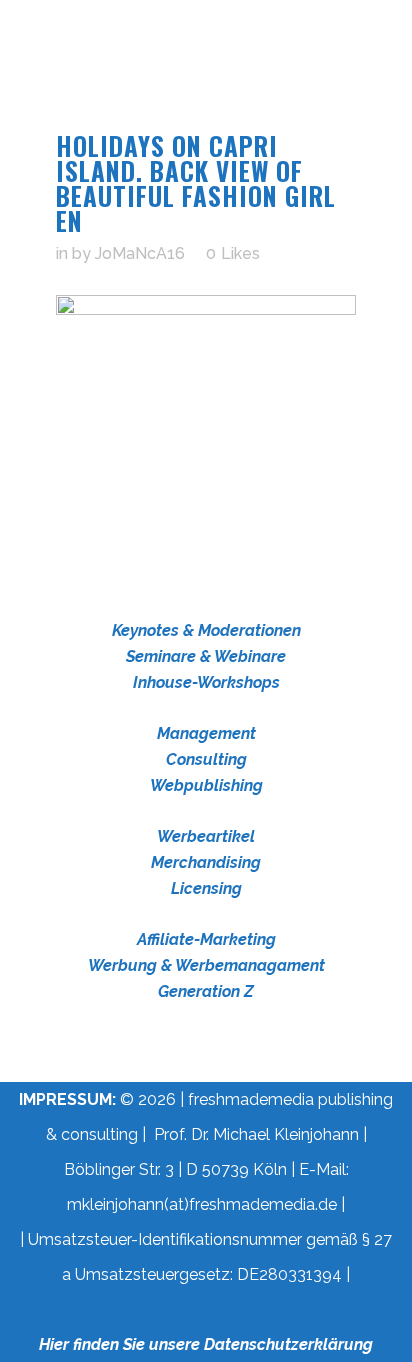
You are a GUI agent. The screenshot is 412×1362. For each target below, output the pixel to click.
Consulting (206, 759)
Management (206, 733)
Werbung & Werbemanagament (206, 965)
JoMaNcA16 (140, 253)
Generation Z (206, 991)
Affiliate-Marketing (206, 939)
